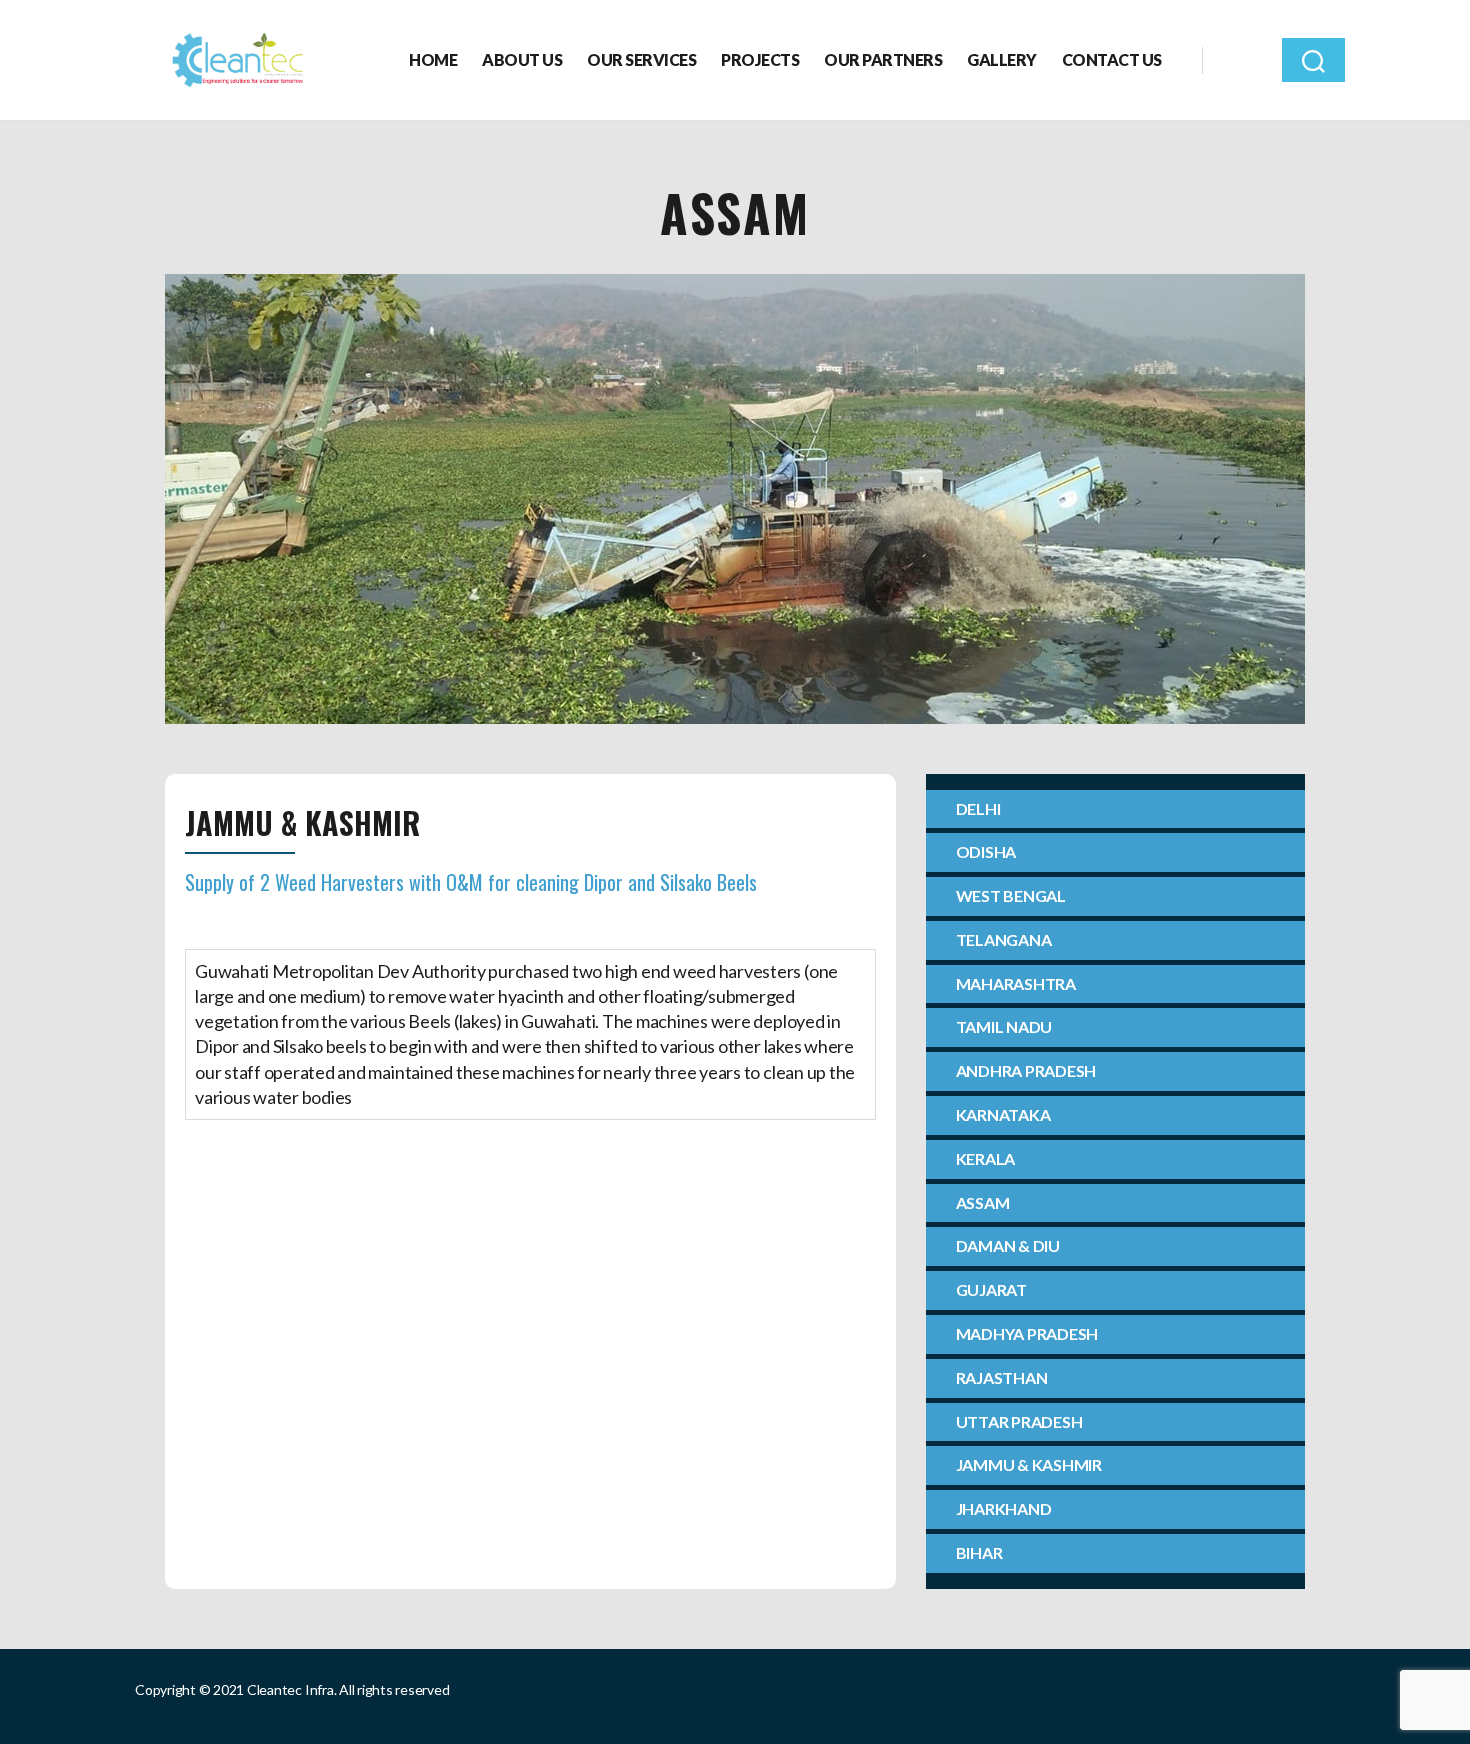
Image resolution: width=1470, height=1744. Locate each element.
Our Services (641, 59)
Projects (760, 59)
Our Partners (883, 59)
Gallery (1002, 59)
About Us (522, 59)
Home (433, 59)
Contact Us (1112, 59)
